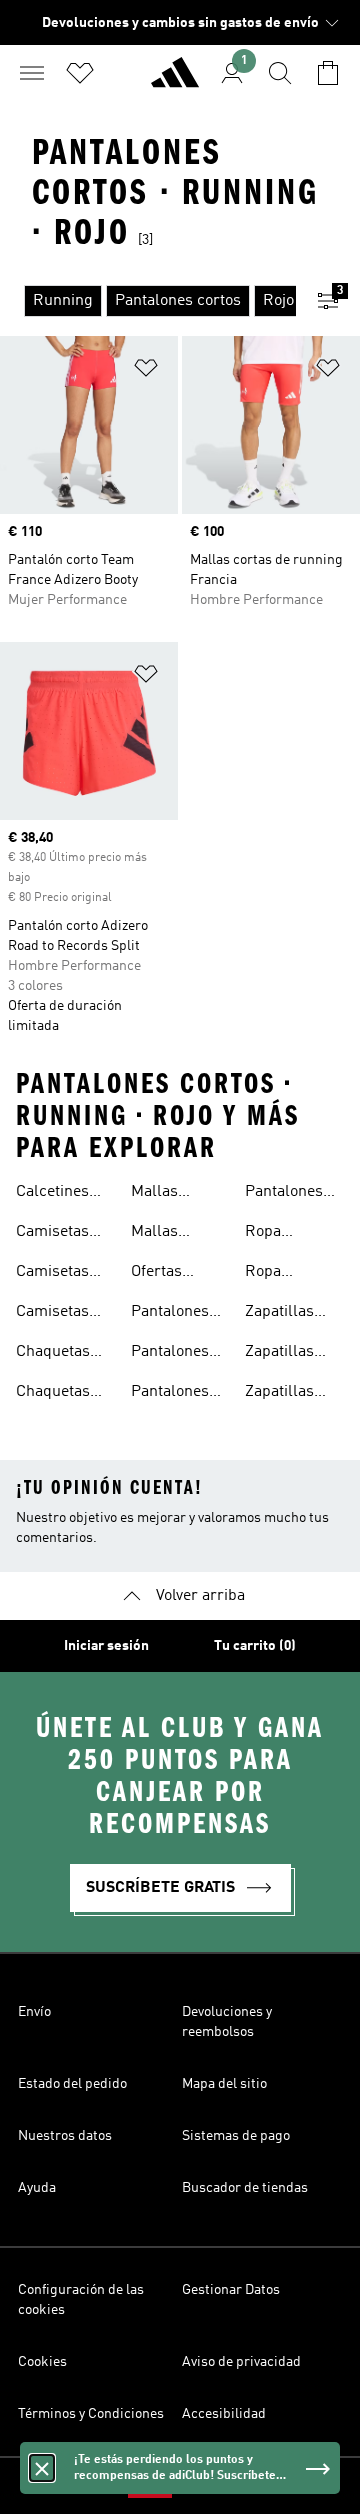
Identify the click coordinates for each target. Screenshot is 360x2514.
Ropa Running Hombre (275, 1234)
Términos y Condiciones (91, 2414)
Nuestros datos (65, 2136)
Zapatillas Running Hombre (279, 1354)
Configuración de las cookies (81, 2300)
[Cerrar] (42, 2468)
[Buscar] (280, 73)
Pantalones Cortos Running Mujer (170, 1354)
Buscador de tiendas (245, 2188)
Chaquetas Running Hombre (53, 1394)
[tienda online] (175, 81)
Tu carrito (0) (255, 1646)
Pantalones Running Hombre (170, 1394)
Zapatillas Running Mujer (279, 1394)
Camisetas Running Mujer (52, 1314)
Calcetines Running (52, 1194)
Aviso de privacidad (241, 2362)
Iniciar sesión (106, 1646)
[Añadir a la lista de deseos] (146, 371)
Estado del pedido (72, 2084)
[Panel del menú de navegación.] (32, 73)
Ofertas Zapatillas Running (165, 1274)
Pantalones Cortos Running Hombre (170, 1314)
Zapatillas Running (279, 1314)
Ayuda (37, 2188)
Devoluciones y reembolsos (227, 2022)
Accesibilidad (224, 2414)
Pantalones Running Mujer (284, 1194)
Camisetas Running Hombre (52, 1274)
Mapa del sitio (224, 2084)
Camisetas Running (52, 1234)
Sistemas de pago (236, 2136)
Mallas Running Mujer (161, 1234)
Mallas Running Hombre (161, 1194)
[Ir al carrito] (328, 73)
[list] (148, 301)
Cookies (42, 2362)
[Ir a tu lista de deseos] (80, 73)
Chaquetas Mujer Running (53, 1354)
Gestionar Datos (231, 2290)
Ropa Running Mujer (275, 1274)
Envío (34, 2012)
